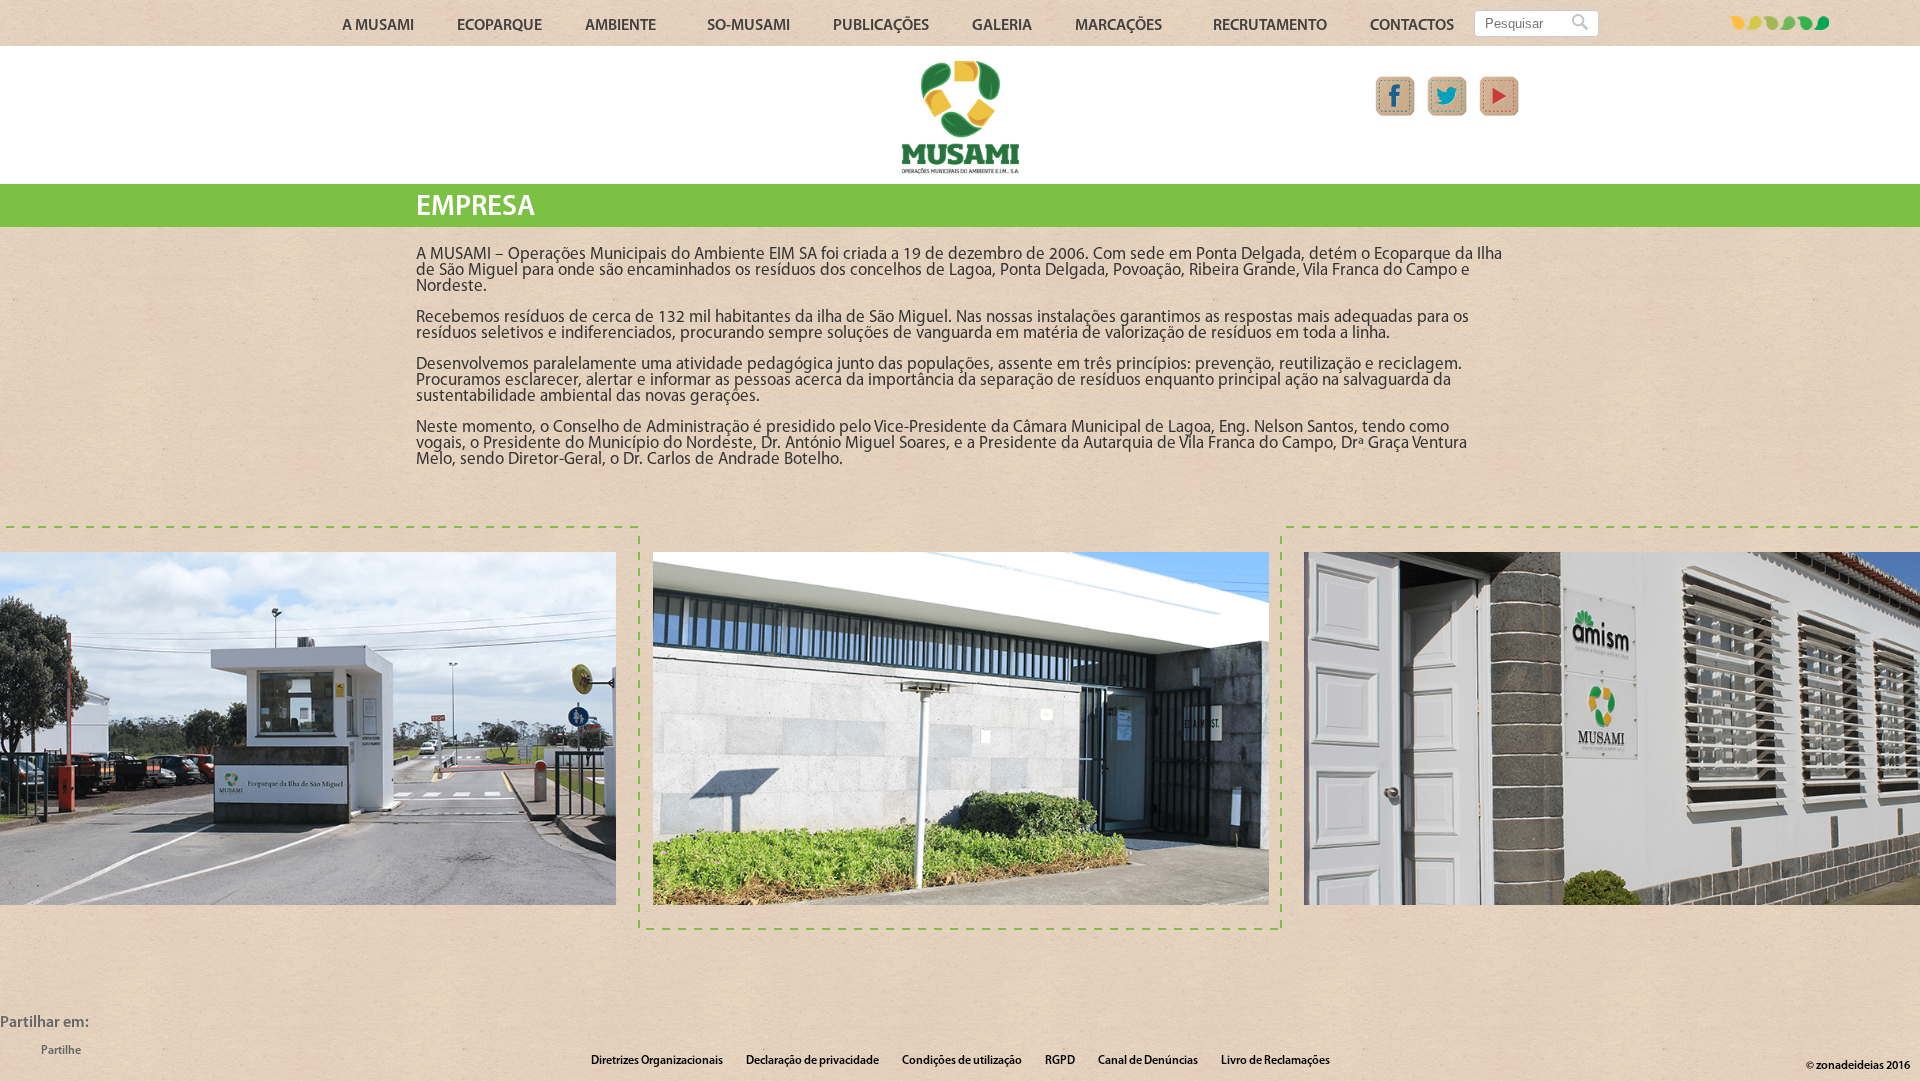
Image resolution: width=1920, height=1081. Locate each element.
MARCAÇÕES (1118, 26)
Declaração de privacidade (812, 1061)
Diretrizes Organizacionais (657, 1061)
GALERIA (1002, 26)
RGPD (1060, 1061)
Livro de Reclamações (1275, 1061)
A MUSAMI (378, 26)
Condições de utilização (962, 1061)
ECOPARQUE (499, 26)
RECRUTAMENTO (1270, 26)
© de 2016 (1858, 1066)
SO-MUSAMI (748, 26)
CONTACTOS (1412, 26)
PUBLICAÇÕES (881, 26)
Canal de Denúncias (1148, 1061)
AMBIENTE (620, 26)
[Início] (960, 171)
